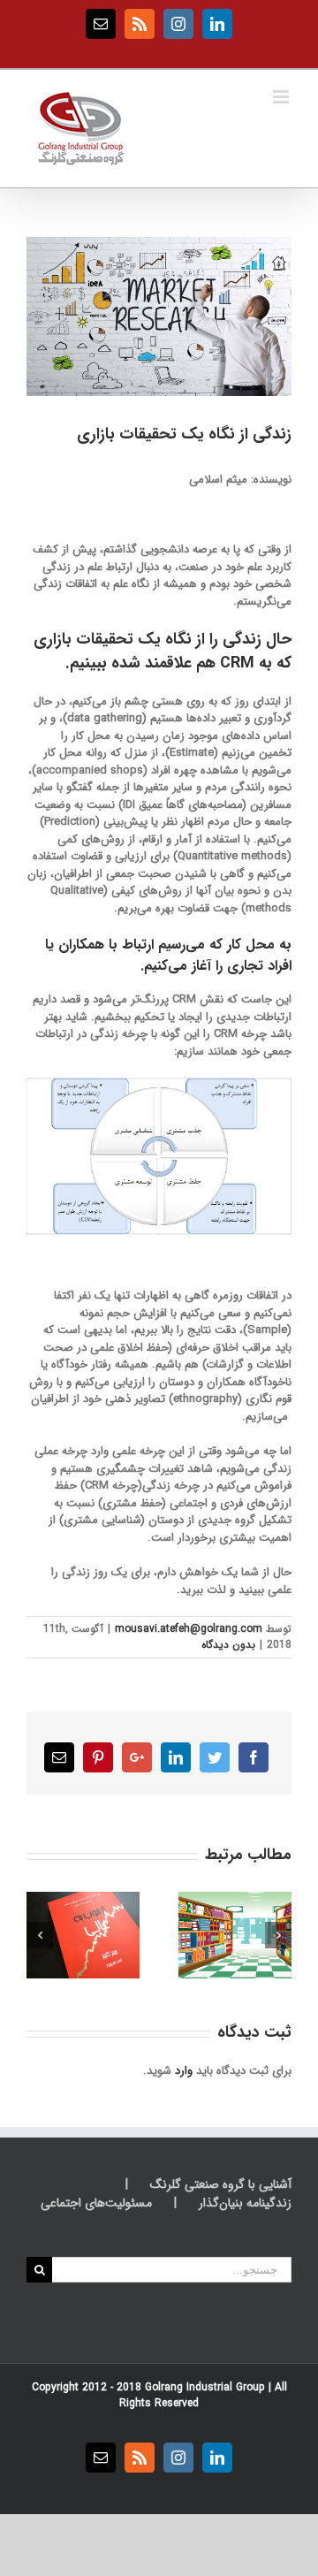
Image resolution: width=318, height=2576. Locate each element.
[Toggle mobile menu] (282, 97)
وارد (184, 2071)
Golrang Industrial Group (205, 2387)
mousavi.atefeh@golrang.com (189, 1629)
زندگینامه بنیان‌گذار (245, 2203)
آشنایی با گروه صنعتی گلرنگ (221, 2185)
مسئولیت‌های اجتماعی (96, 2203)
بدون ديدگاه (228, 1645)
